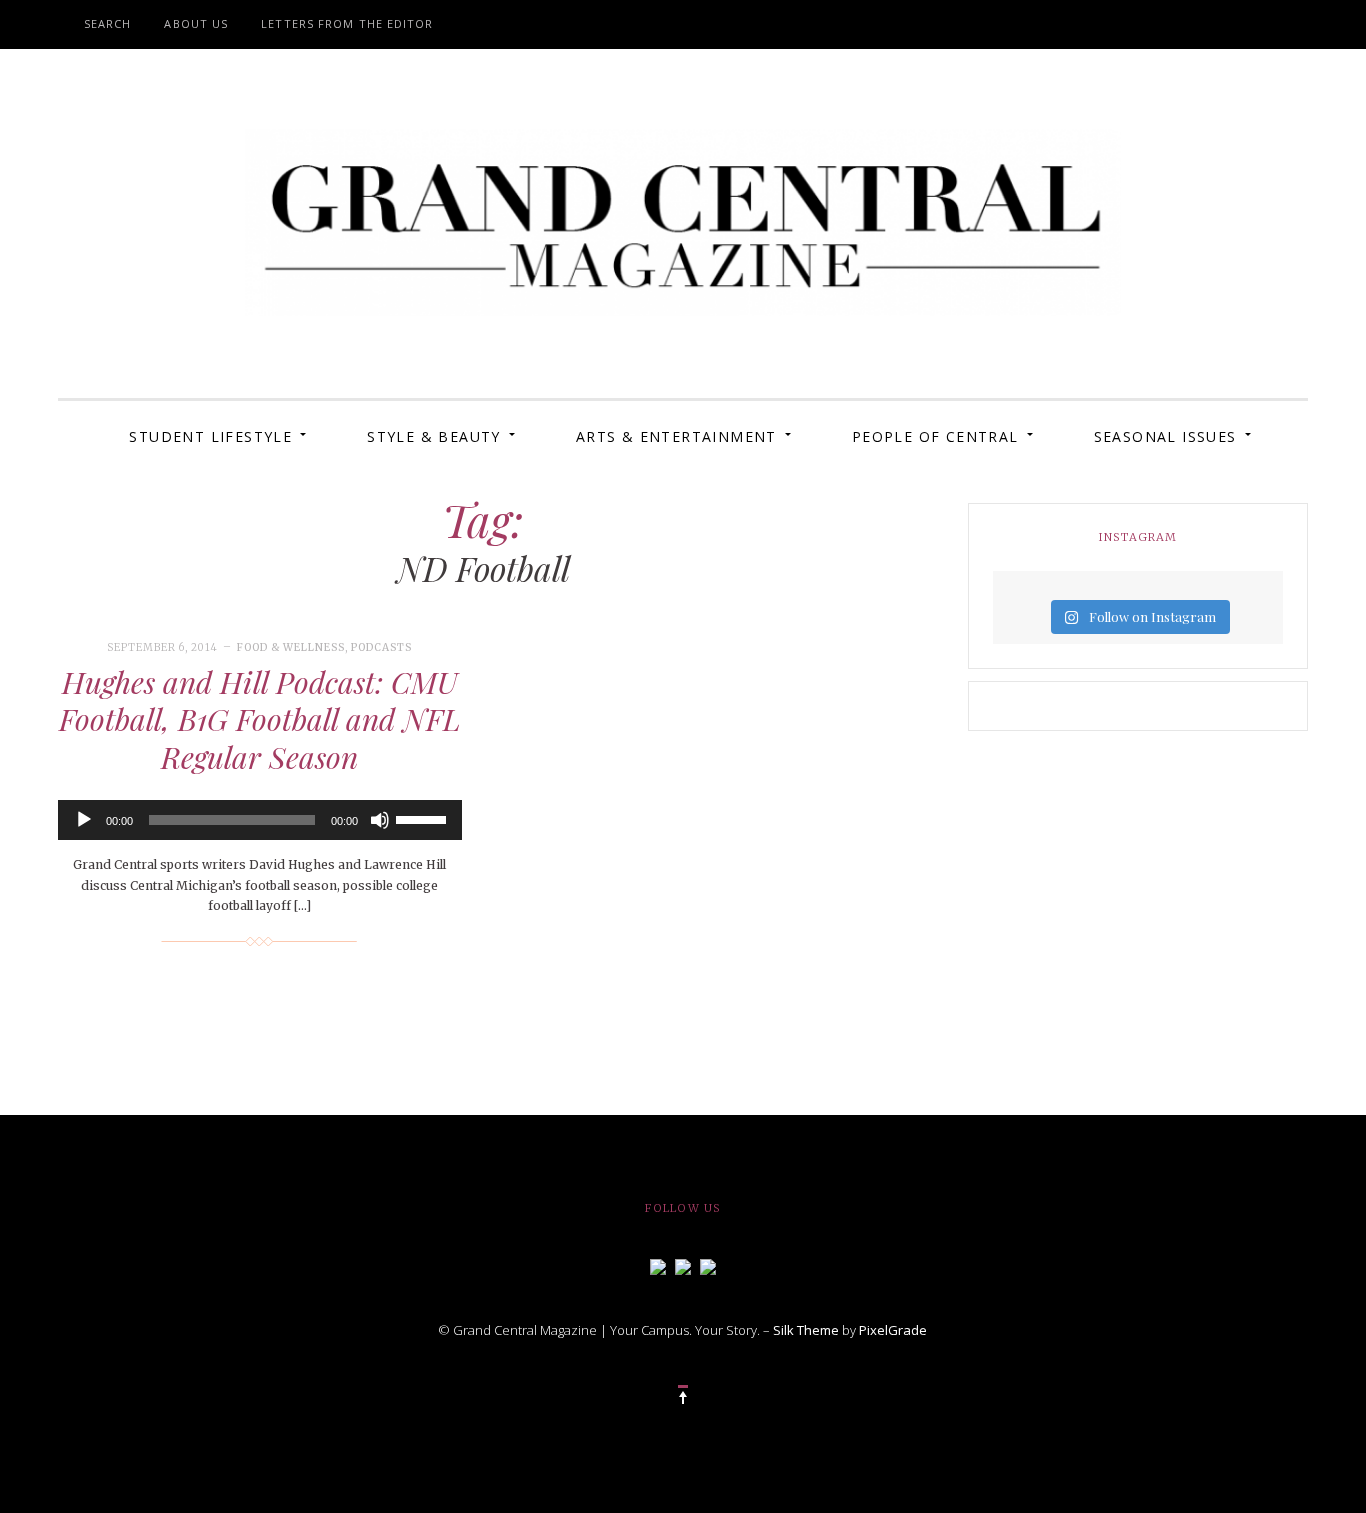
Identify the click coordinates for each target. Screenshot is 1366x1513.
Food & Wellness (291, 647)
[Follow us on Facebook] (658, 1265)
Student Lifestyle (210, 436)
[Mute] (380, 820)
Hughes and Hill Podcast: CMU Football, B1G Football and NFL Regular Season (260, 719)
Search (108, 23)
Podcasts (381, 647)
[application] (260, 820)
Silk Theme (806, 1330)
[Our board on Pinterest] (708, 1265)
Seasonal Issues (1165, 436)
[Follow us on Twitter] (683, 1265)
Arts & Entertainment (676, 436)
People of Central (935, 436)
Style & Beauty (434, 436)
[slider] (424, 818)
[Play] (84, 820)
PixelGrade (893, 1330)
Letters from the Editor (347, 23)
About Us (196, 23)
